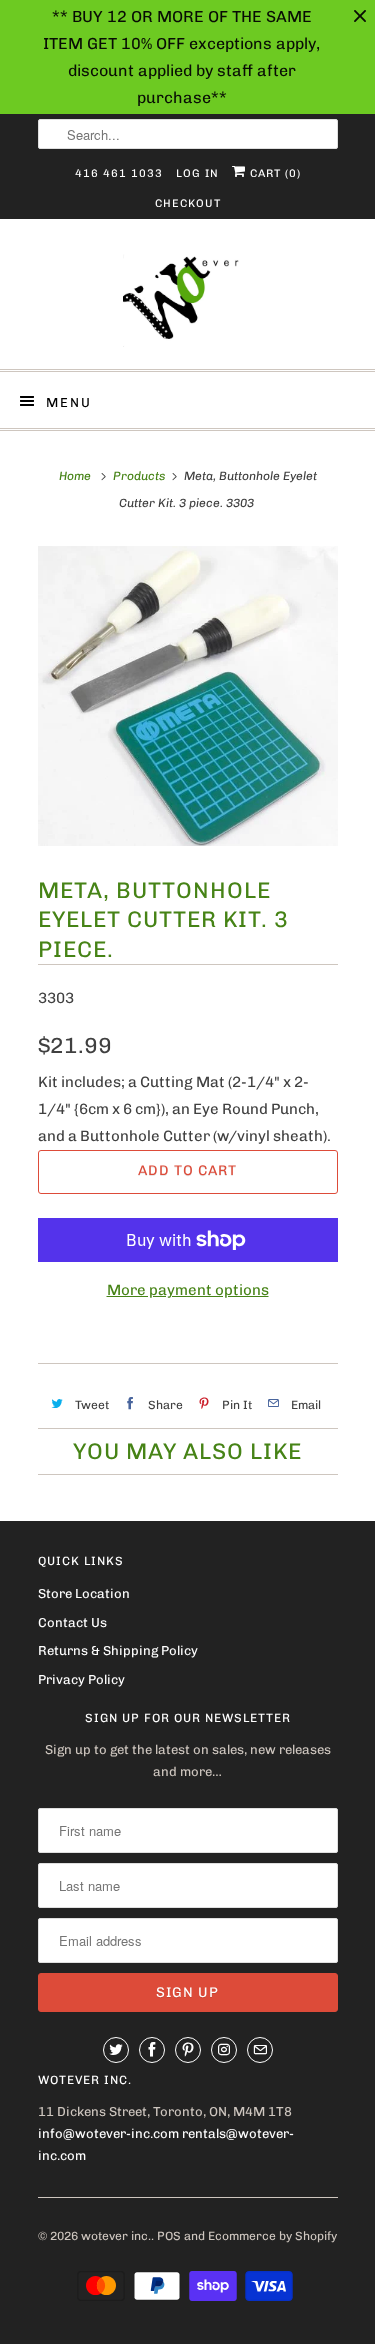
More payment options (188, 1290)
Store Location (84, 1593)
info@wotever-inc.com (108, 2133)
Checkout (188, 203)
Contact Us (72, 1622)
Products (139, 476)
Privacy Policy (81, 1679)
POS (169, 2236)
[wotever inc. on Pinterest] (188, 2050)
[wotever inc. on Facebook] (152, 2050)
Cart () (273, 173)
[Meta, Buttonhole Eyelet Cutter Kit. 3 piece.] (188, 696)
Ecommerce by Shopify (272, 2236)
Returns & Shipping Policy (118, 1650)
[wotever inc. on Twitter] (116, 2050)
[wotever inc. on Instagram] (224, 2050)
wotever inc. (116, 2236)
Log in (197, 173)
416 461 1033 (119, 173)
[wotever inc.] (188, 301)
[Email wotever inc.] (260, 2050)
